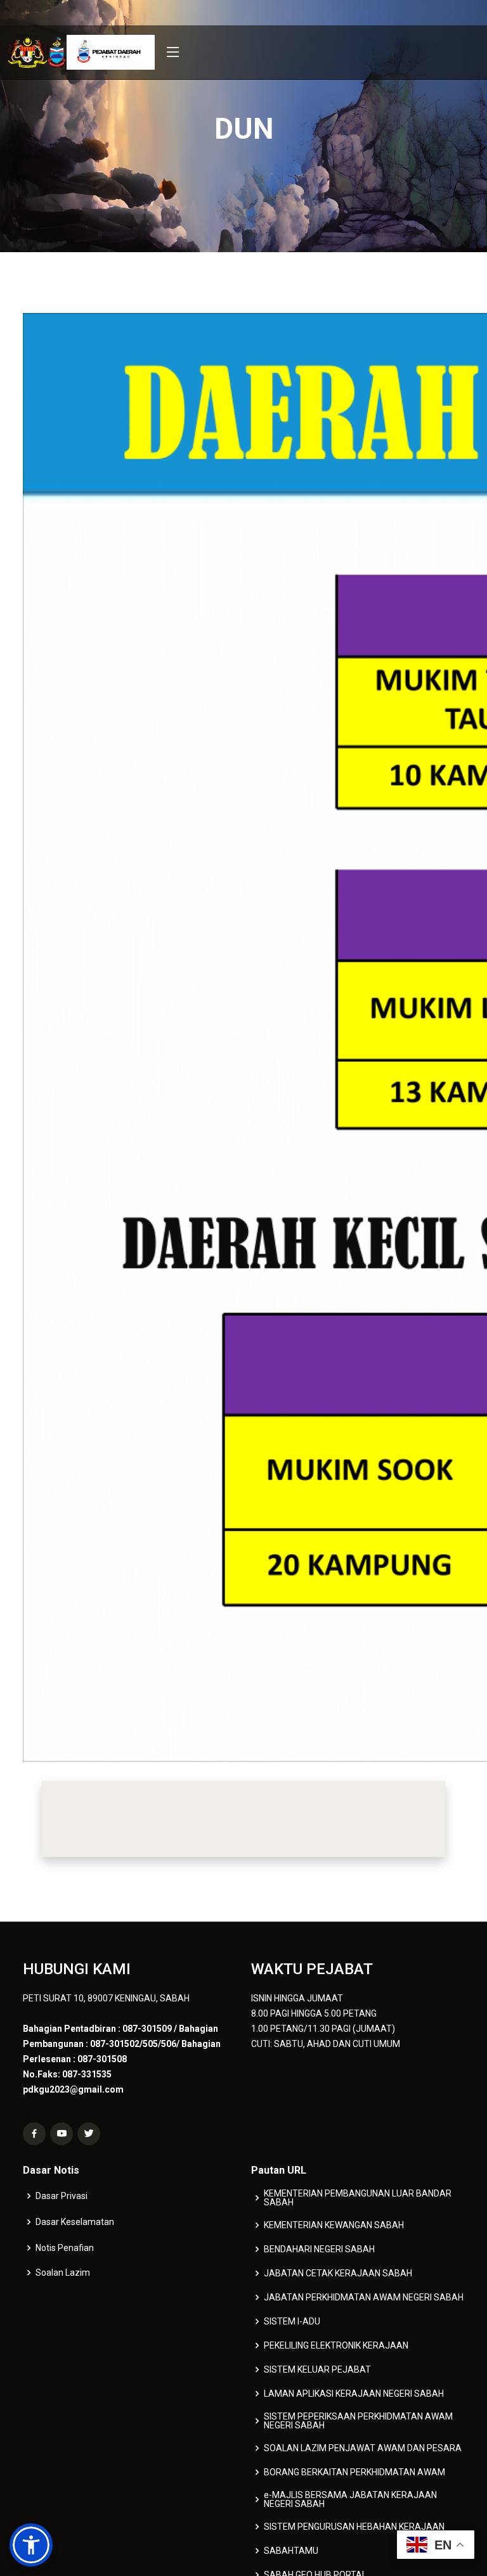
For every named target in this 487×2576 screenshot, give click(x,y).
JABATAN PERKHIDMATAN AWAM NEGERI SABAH (364, 2297)
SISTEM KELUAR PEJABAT (317, 2369)
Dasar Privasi (62, 2196)
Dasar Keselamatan (75, 2222)
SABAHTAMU (291, 2551)
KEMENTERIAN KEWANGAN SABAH (334, 2225)
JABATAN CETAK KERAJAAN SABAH (338, 2273)
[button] (31, 2545)
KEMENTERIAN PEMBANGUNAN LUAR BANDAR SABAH (358, 2198)
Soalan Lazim (63, 2273)
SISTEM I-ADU (292, 2321)
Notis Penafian (65, 2248)
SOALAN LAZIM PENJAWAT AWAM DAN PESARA (363, 2448)
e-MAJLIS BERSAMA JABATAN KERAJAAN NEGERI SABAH (350, 2499)
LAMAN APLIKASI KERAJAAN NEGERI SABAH (354, 2394)
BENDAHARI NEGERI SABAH (319, 2249)
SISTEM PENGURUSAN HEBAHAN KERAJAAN (354, 2527)
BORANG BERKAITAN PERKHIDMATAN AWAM (354, 2472)
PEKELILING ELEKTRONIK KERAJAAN (336, 2345)
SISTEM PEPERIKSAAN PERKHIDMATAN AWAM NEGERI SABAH (358, 2421)
